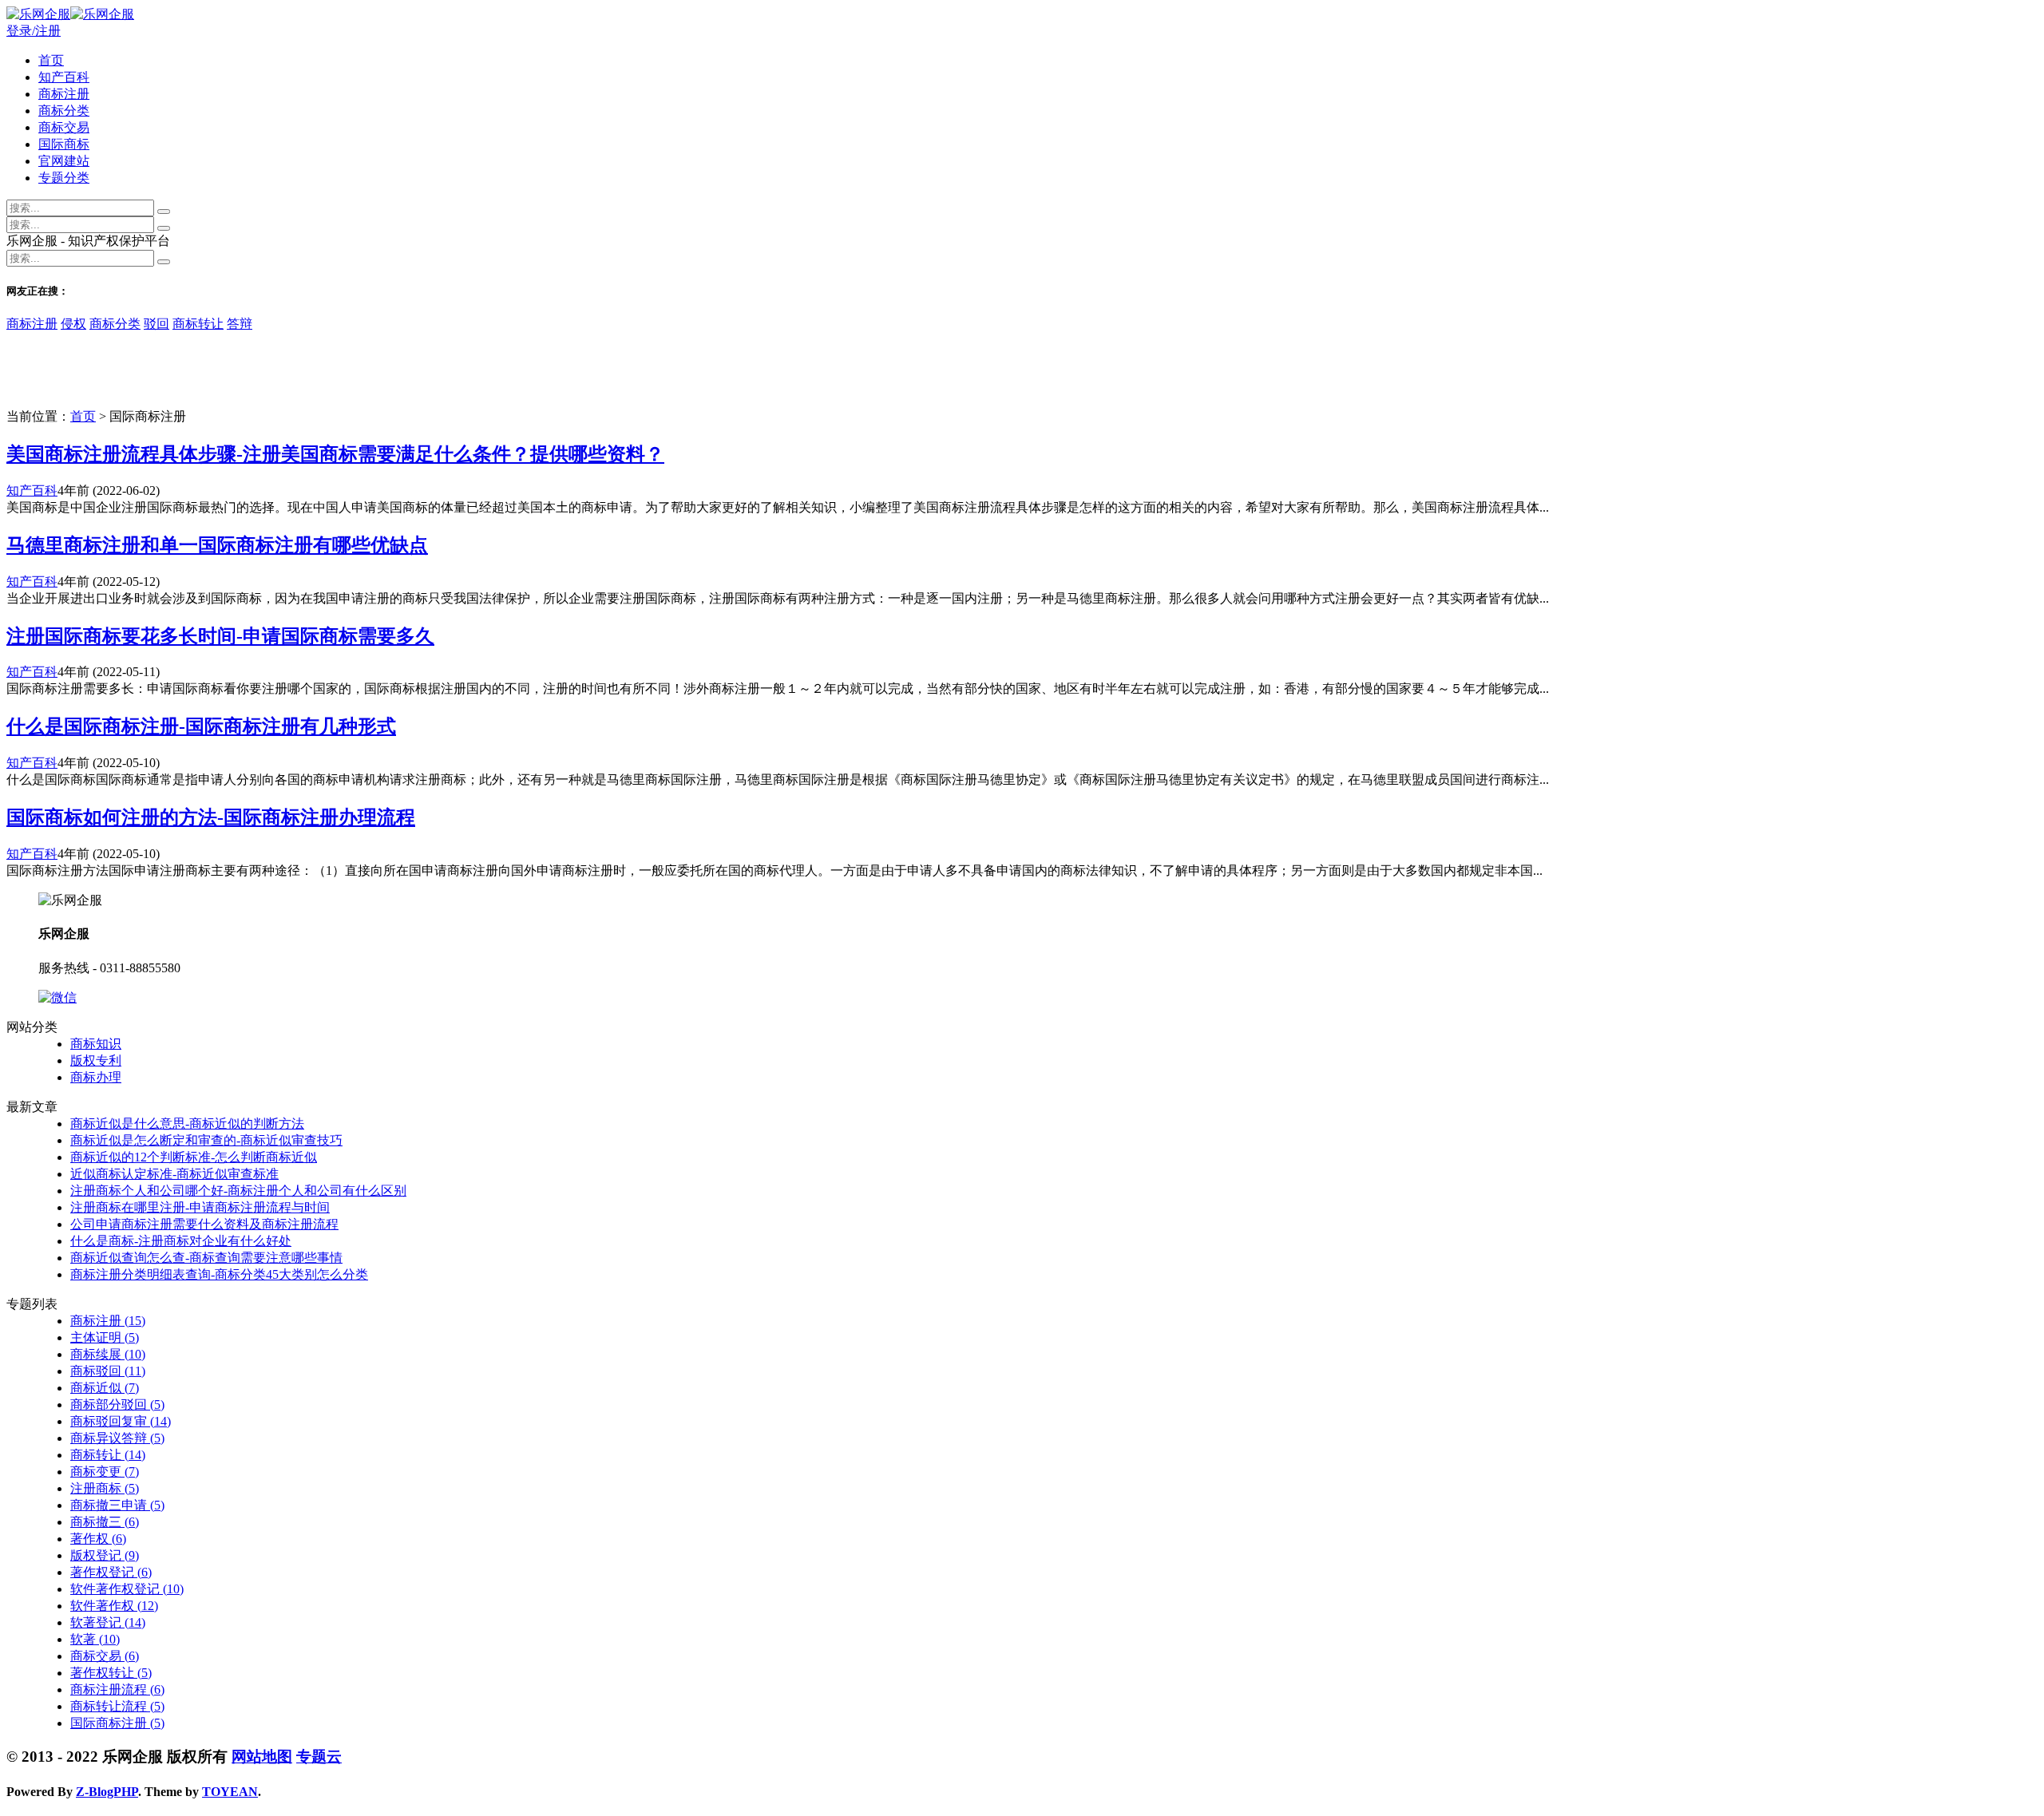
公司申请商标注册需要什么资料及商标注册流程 (204, 1224)
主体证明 (105, 1337)
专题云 (319, 1757)
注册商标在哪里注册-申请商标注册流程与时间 (200, 1207)
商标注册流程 (117, 1689)
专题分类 (64, 178)
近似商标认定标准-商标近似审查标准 (174, 1174)
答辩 (240, 324)
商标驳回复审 (121, 1421)
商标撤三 (105, 1522)
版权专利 (96, 1060)
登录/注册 (34, 31)
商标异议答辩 (117, 1438)
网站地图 (262, 1757)
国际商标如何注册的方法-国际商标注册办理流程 (211, 817)
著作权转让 (111, 1673)
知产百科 (64, 77)
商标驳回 (108, 1371)
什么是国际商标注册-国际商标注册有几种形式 (201, 726)
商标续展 (108, 1354)
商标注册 (64, 94)
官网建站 (64, 161)
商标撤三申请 (117, 1505)
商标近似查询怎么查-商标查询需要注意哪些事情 (206, 1258)
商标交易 (64, 127)
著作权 (98, 1539)
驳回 (156, 324)
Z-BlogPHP (107, 1792)
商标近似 (105, 1388)
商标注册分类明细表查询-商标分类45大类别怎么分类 (219, 1274)
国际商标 (64, 144)
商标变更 (105, 1472)
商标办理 (96, 1077)
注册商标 (105, 1488)
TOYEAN (230, 1792)
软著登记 (108, 1622)
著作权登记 (111, 1572)
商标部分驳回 (117, 1405)
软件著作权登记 (127, 1589)
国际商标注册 (117, 1723)
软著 (95, 1639)
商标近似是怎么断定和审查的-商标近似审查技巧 (206, 1140)
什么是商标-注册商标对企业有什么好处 (181, 1241)
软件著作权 (114, 1606)
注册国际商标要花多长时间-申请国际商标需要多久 (220, 636)
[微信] (57, 997)
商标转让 (198, 324)
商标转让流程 (117, 1706)
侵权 (73, 324)
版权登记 (105, 1555)
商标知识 (96, 1044)
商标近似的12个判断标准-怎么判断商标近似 (194, 1157)
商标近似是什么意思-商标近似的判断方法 (187, 1124)
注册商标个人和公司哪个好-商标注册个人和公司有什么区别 (238, 1191)
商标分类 (64, 111)
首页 (51, 60)
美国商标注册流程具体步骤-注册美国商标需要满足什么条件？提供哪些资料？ (335, 454)
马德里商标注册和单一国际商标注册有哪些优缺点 (217, 545)
